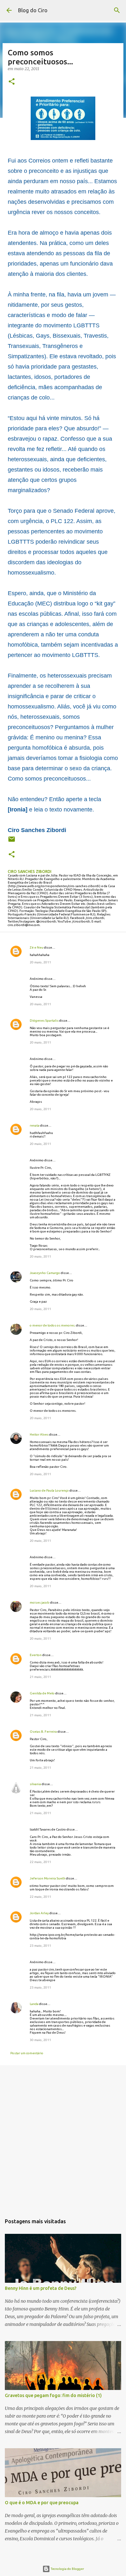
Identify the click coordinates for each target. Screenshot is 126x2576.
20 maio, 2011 (40, 962)
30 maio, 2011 (40, 2040)
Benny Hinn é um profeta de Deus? (41, 2288)
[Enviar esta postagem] (12, 842)
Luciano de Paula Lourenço (49, 1490)
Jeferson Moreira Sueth (47, 1878)
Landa (34, 2004)
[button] (12, 82)
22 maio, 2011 (40, 1862)
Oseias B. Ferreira (43, 1732)
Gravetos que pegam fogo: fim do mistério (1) (53, 2395)
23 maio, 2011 (40, 1946)
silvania (35, 1784)
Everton (36, 1655)
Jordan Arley (39, 1913)
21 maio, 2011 (40, 1677)
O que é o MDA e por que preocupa (42, 2503)
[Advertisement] (63, 2138)
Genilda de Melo (42, 1693)
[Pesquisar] (117, 10)
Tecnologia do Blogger (67, 2569)
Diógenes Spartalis (44, 1021)
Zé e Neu (37, 947)
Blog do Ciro (33, 10)
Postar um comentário (27, 2053)
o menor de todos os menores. (52, 1325)
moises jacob (40, 1602)
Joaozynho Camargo (45, 1273)
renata (35, 1125)
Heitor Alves (39, 1434)
